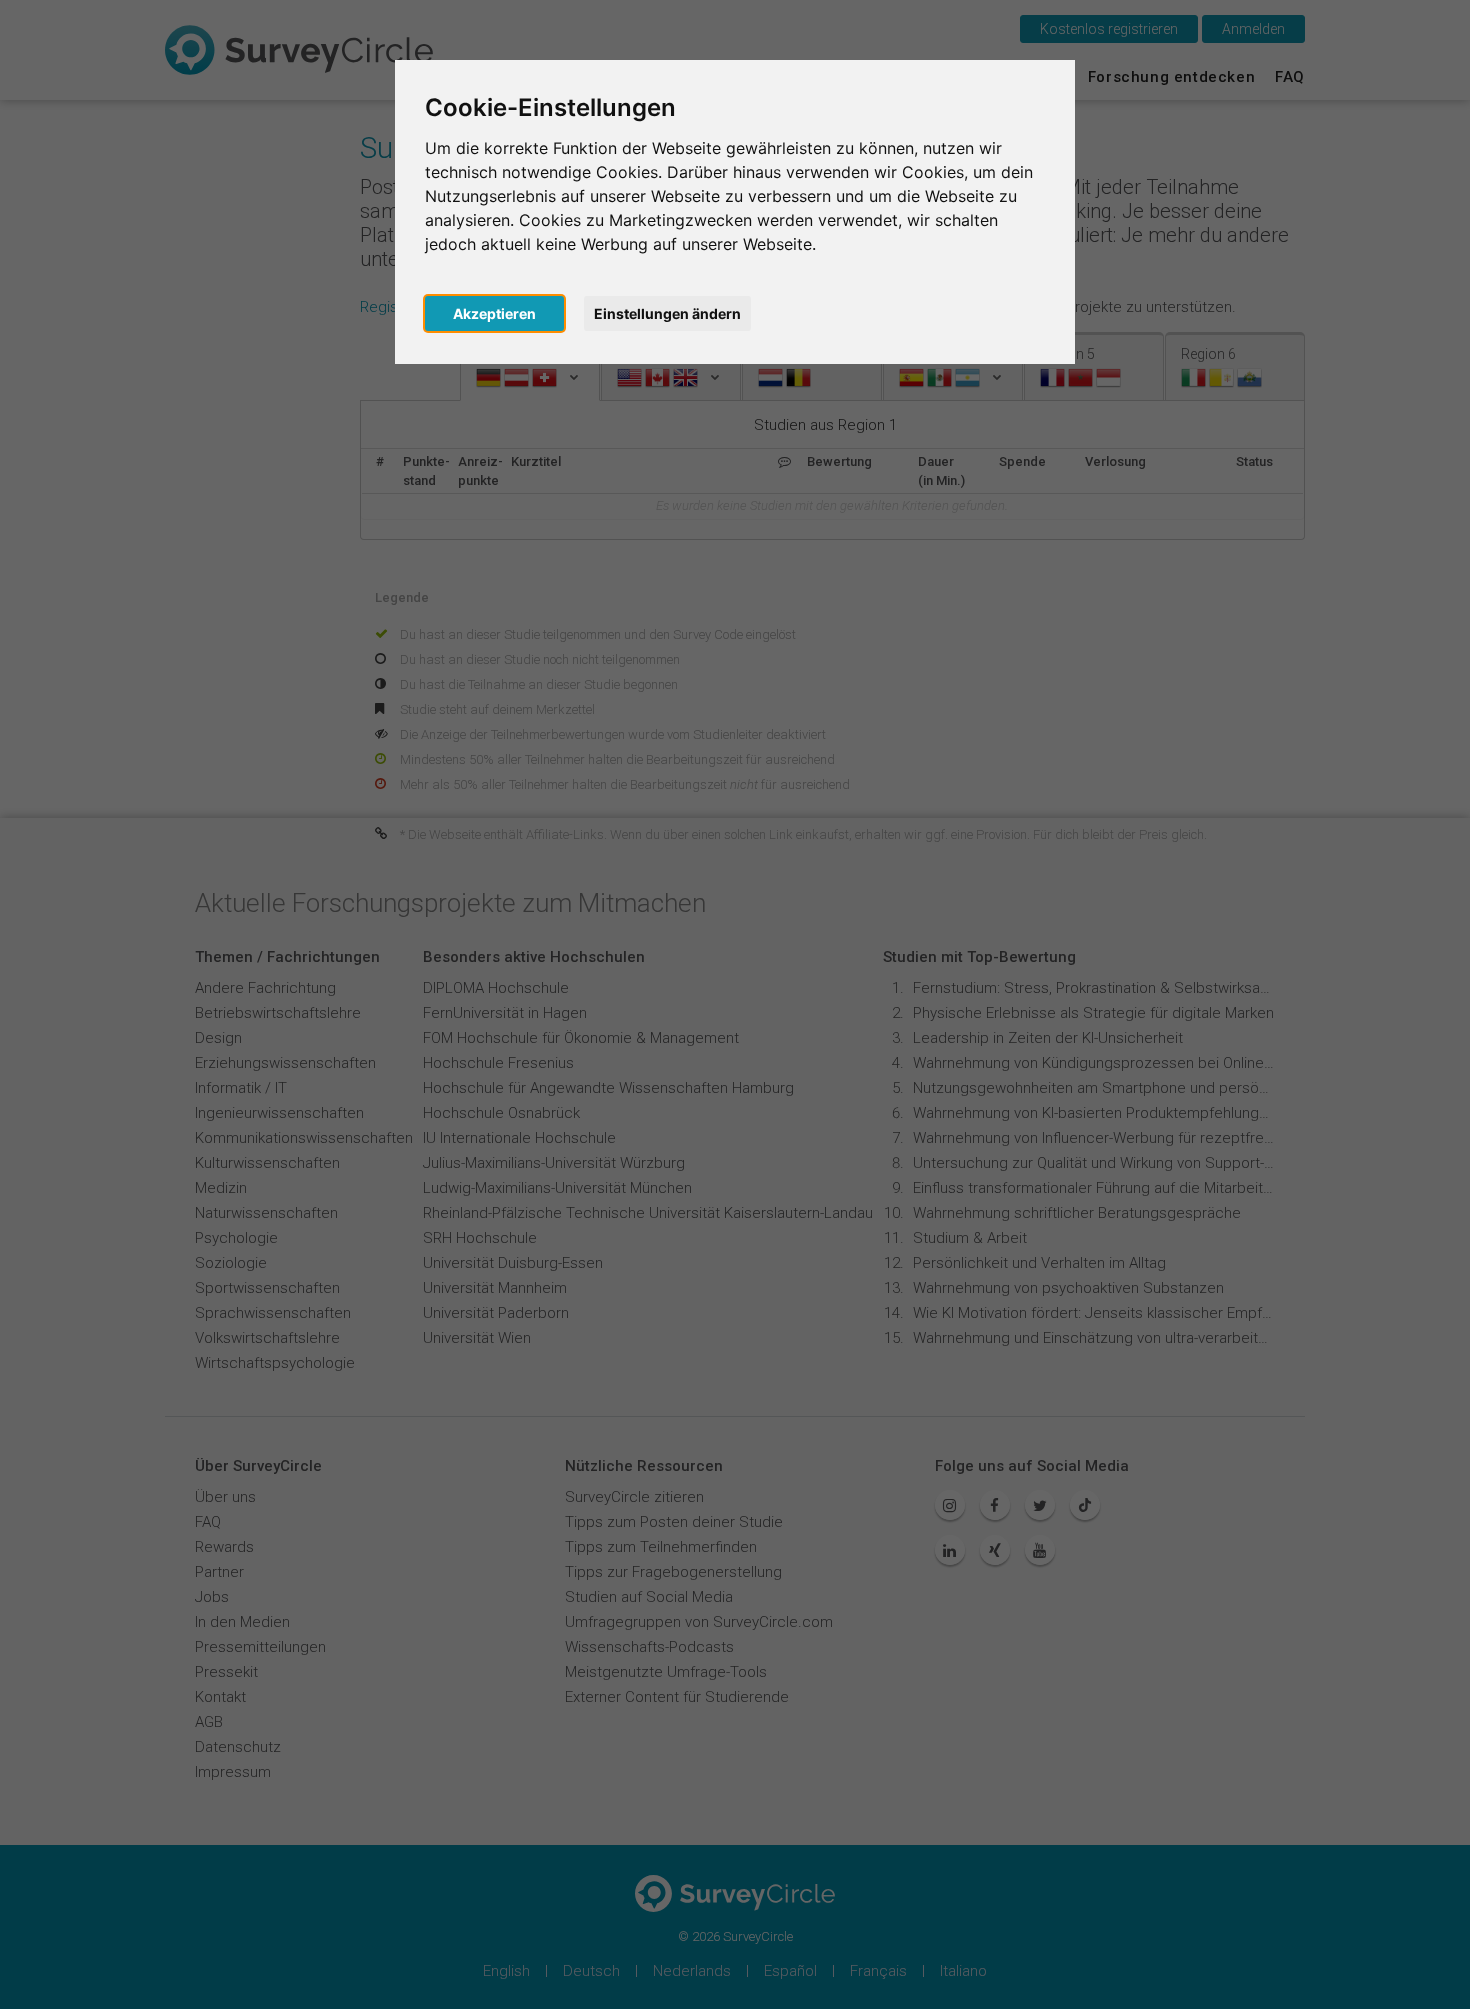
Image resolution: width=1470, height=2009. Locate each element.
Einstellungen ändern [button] (667, 313)
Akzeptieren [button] (494, 313)
